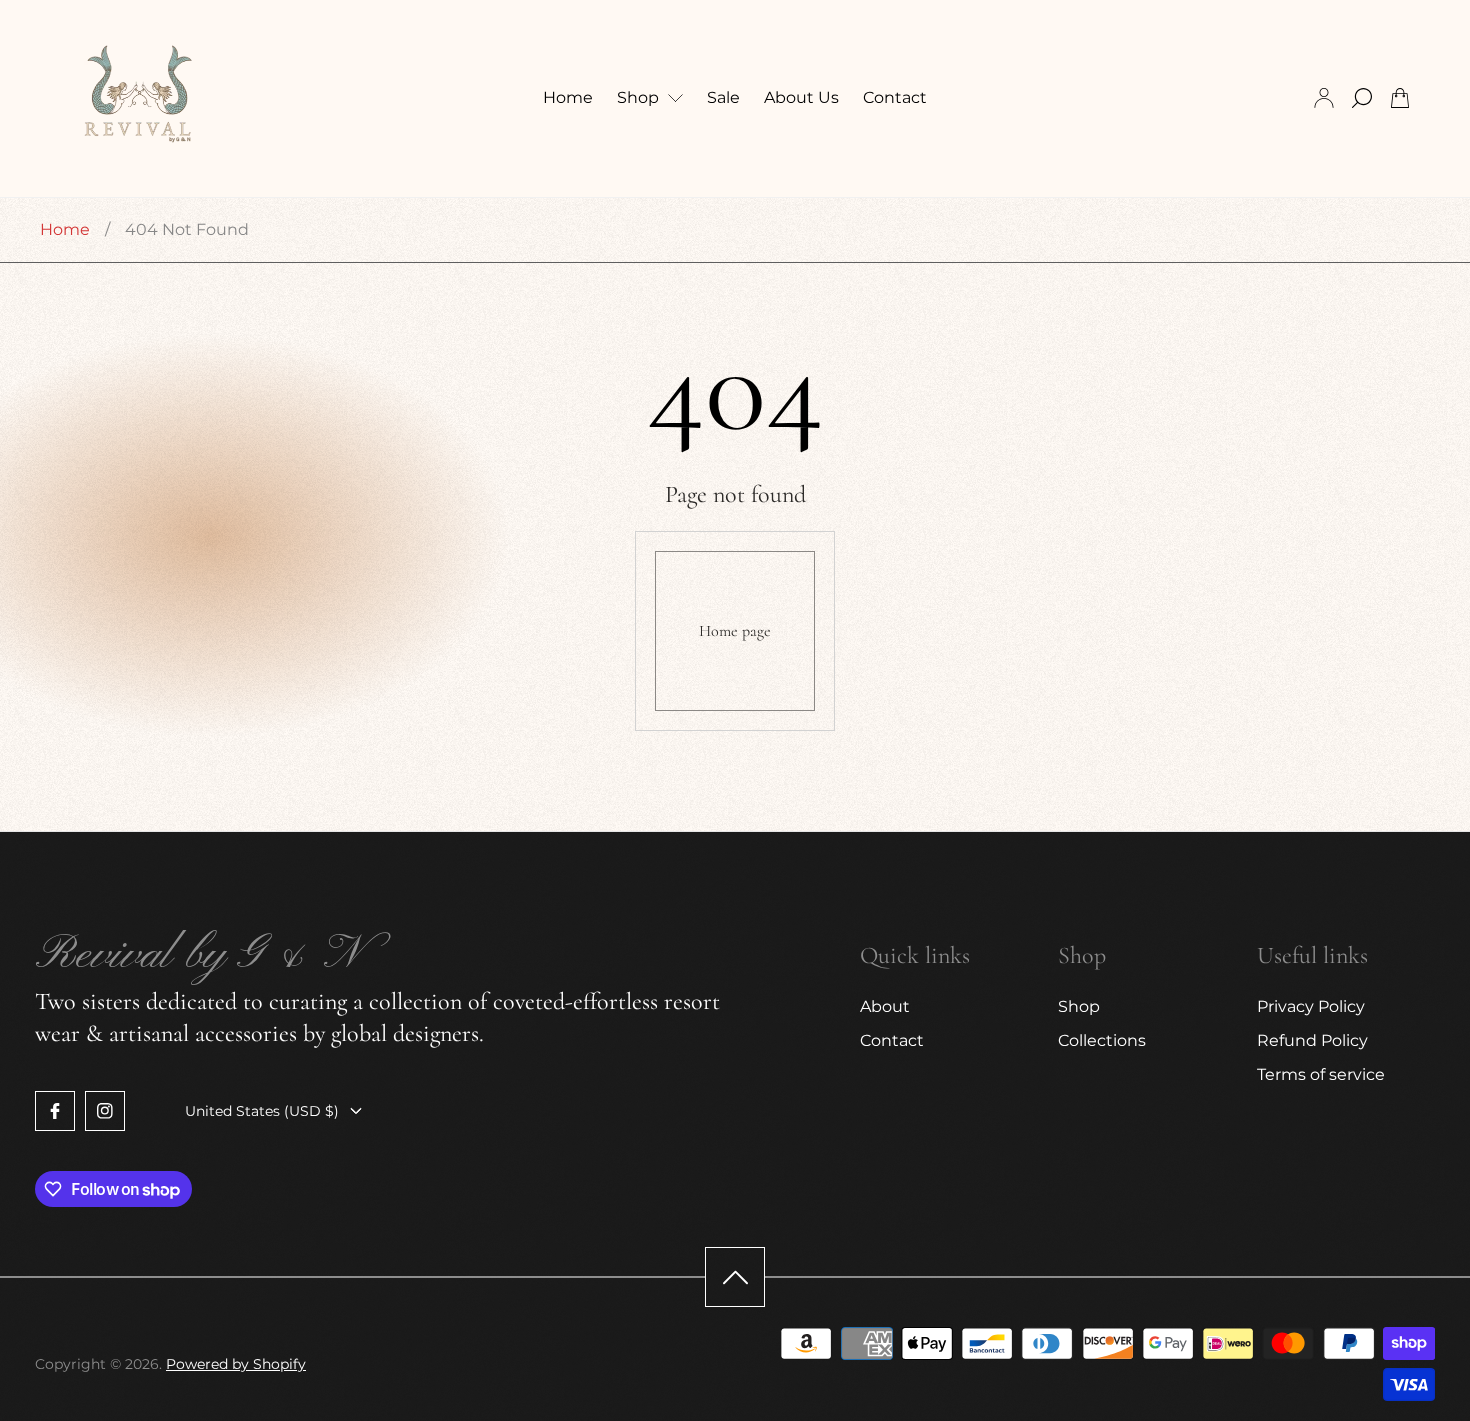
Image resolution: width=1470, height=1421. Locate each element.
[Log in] (1324, 98)
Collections (1102, 1040)
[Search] (1362, 98)
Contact (892, 1040)
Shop (1079, 1006)
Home (65, 229)
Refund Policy (1312, 1040)
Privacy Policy (1311, 1006)
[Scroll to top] (735, 1277)
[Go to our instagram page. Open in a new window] (105, 1111)
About (885, 1006)
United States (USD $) (262, 1111)
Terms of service (1321, 1074)
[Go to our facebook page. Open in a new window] (55, 1111)
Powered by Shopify (236, 1364)
